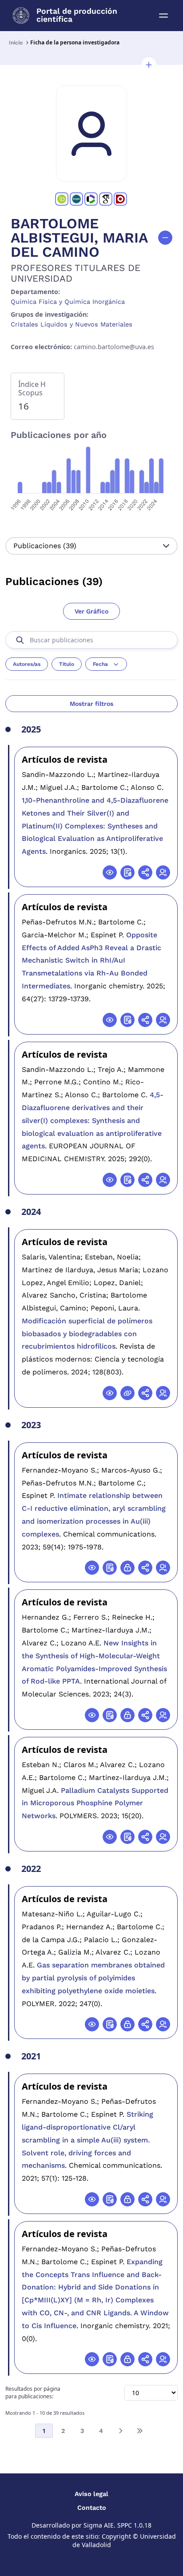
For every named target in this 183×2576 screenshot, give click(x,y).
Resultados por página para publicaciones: (33, 2393)
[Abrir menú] (163, 16)
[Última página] (139, 2431)
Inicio (16, 43)
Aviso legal (91, 2494)
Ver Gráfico (91, 611)
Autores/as (27, 664)
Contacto (92, 2508)
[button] (149, 65)
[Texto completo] (127, 1568)
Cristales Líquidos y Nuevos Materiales (72, 324)
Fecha (100, 664)
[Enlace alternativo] (127, 1393)
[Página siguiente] (120, 2431)
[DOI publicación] (127, 872)
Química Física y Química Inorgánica (68, 302)
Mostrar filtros (91, 704)
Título (67, 664)
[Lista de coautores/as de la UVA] (163, 872)
